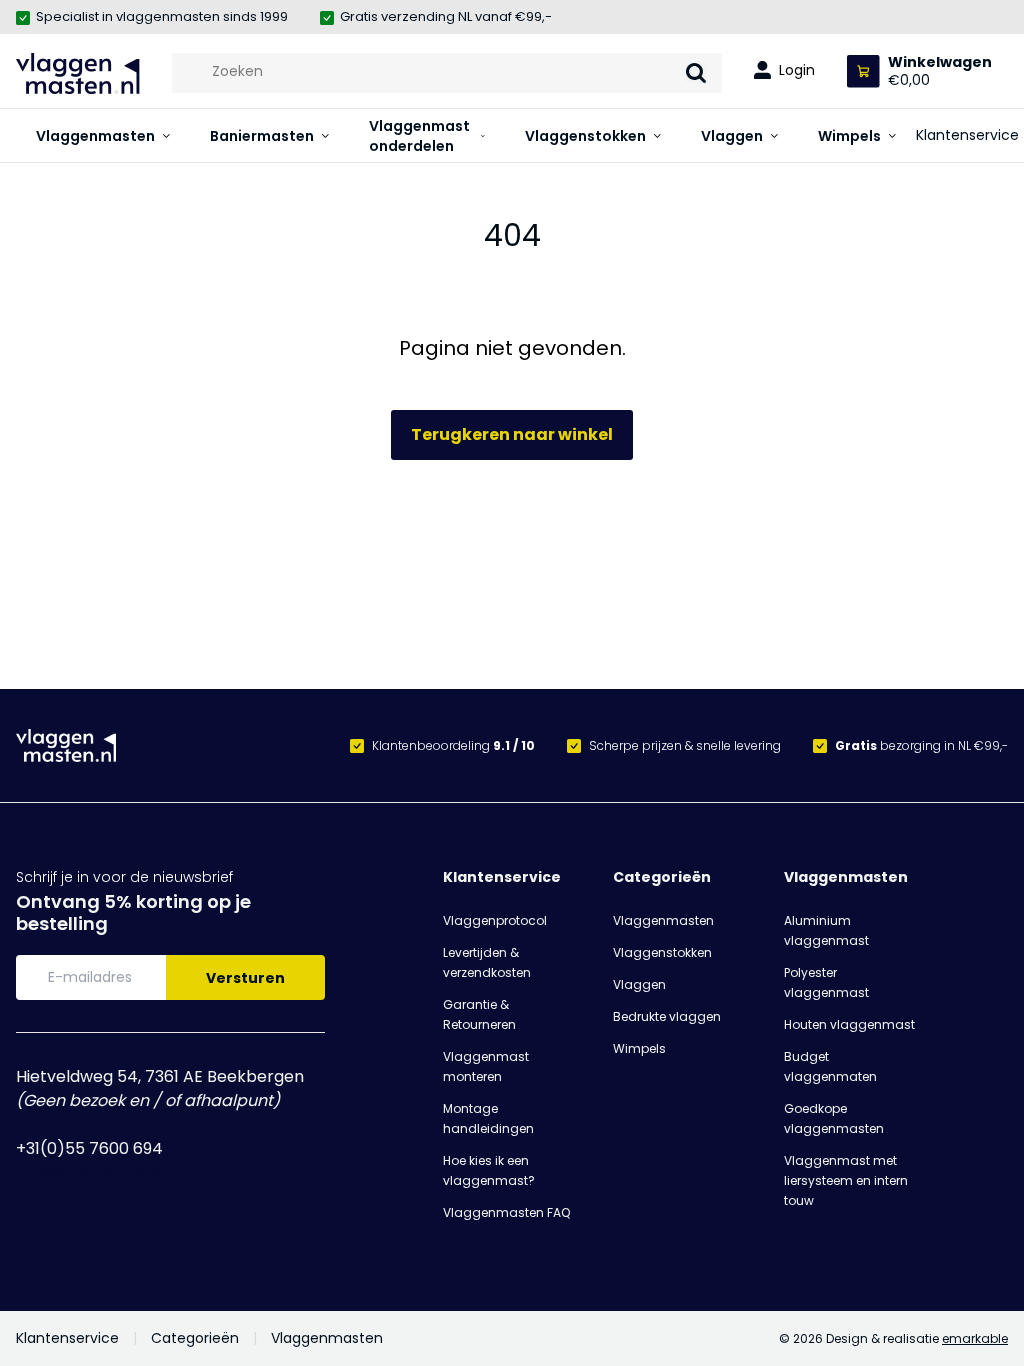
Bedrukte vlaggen (667, 1016)
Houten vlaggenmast (849, 1024)
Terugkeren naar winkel (512, 434)
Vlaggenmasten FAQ (506, 1212)
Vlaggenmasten (95, 136)
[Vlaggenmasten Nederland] (78, 73)
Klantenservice (967, 135)
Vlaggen (732, 136)
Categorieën (662, 877)
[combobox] (447, 71)
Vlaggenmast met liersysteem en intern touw (846, 1180)
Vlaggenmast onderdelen (419, 136)
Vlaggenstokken (585, 136)
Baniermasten (262, 136)
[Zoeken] (696, 73)
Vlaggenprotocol (495, 920)
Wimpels (849, 136)
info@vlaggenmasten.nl (109, 1172)
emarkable (975, 1338)
